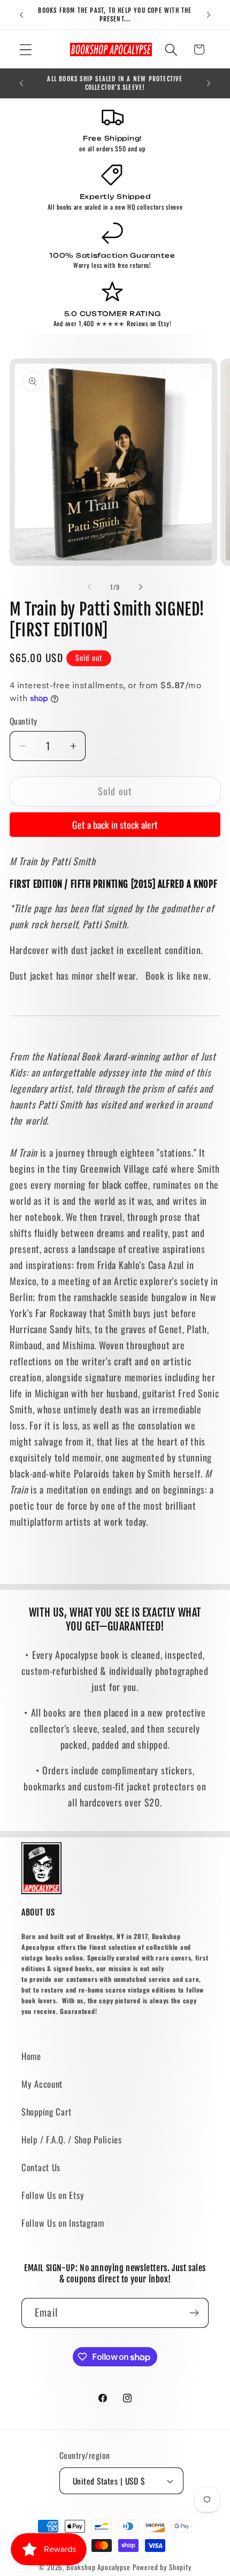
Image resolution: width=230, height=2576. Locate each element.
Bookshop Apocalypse (98, 2567)
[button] (26, 49)
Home (31, 2056)
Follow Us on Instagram (63, 2223)
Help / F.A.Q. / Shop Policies (72, 2139)
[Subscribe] (194, 2313)
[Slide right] (141, 587)
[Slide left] (89, 587)
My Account (42, 2084)
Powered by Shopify (162, 2567)
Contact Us (41, 2167)
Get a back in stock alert (115, 825)
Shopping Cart (46, 2112)
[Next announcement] (209, 15)
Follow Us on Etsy (53, 2195)
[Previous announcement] (21, 15)
